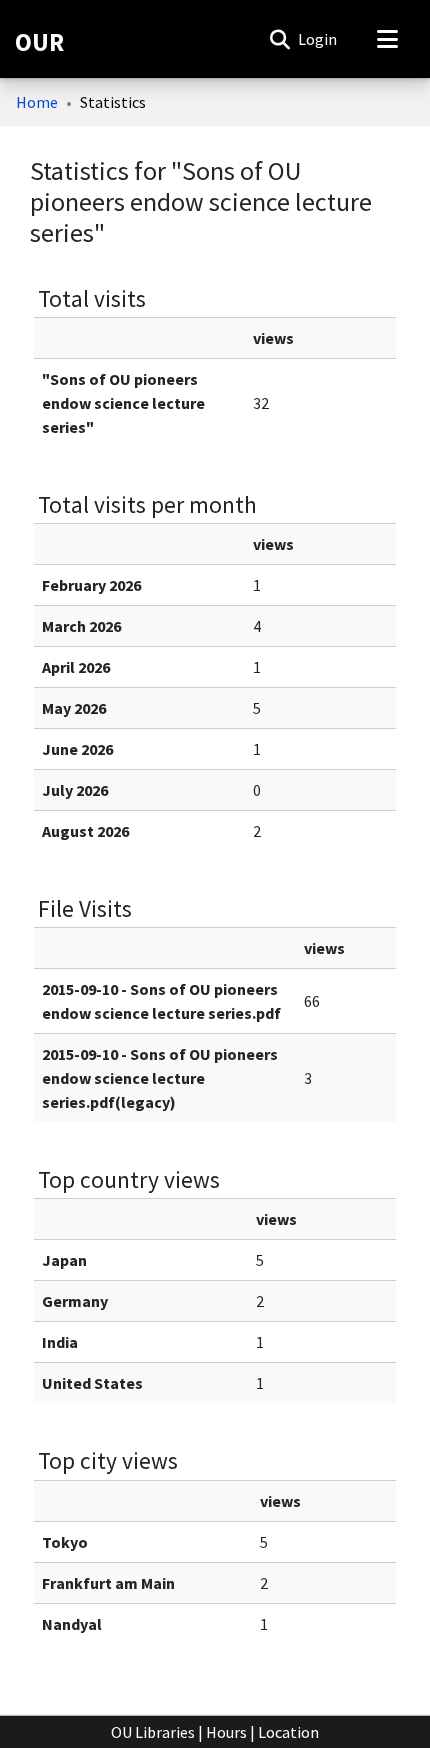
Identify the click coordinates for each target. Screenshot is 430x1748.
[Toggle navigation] (387, 39)
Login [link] (318, 39)
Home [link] (37, 102)
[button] (279, 39)
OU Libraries (153, 1732)
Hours (226, 1732)
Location (288, 1732)
